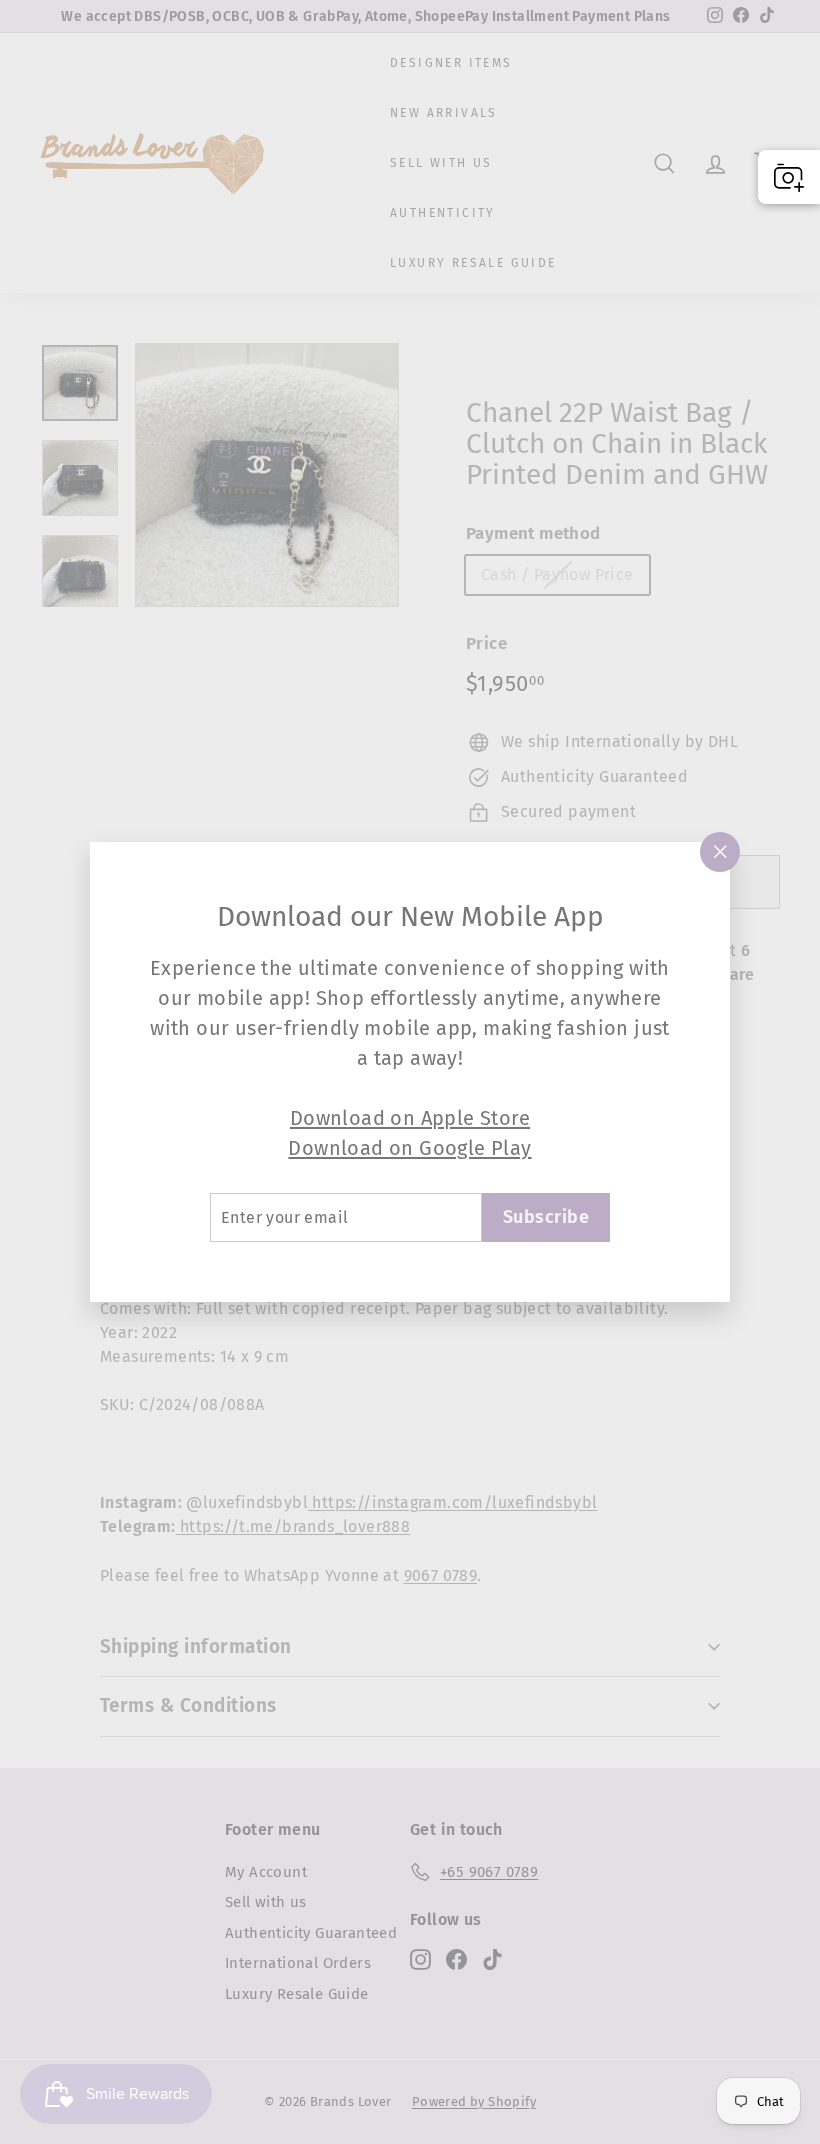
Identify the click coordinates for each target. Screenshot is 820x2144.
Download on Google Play (409, 1148)
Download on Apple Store (410, 1118)
